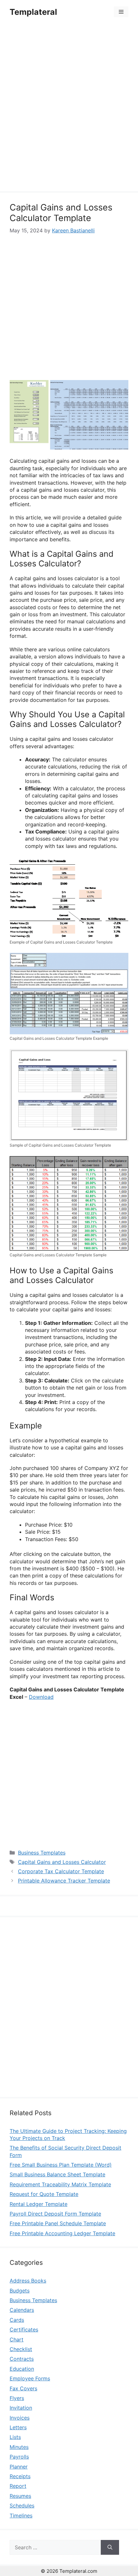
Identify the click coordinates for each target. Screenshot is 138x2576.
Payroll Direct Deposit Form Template (55, 2214)
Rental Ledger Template (39, 2204)
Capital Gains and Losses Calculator (62, 1862)
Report (18, 2486)
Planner (19, 2467)
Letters (18, 2427)
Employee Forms (30, 2378)
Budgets (20, 2291)
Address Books (28, 2281)
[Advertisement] (69, 108)
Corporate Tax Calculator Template (61, 1871)
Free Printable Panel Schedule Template (58, 2223)
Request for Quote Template (44, 2194)
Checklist (21, 2349)
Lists (15, 2437)
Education (22, 2369)
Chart (17, 2339)
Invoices (20, 2418)
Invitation (21, 2408)
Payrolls (19, 2457)
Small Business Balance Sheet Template (57, 2174)
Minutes (19, 2447)
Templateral (33, 12)
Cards (17, 2320)
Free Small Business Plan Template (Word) (61, 2165)
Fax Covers (23, 2388)
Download (41, 1697)
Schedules (22, 2506)
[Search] (110, 2547)
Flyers (17, 2398)
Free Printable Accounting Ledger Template (62, 2233)
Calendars (22, 2310)
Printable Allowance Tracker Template (64, 1881)
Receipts (20, 2476)
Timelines (21, 2516)
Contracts (22, 2359)
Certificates (24, 2330)
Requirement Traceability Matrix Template (60, 2184)
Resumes (20, 2496)
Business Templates (42, 1853)
